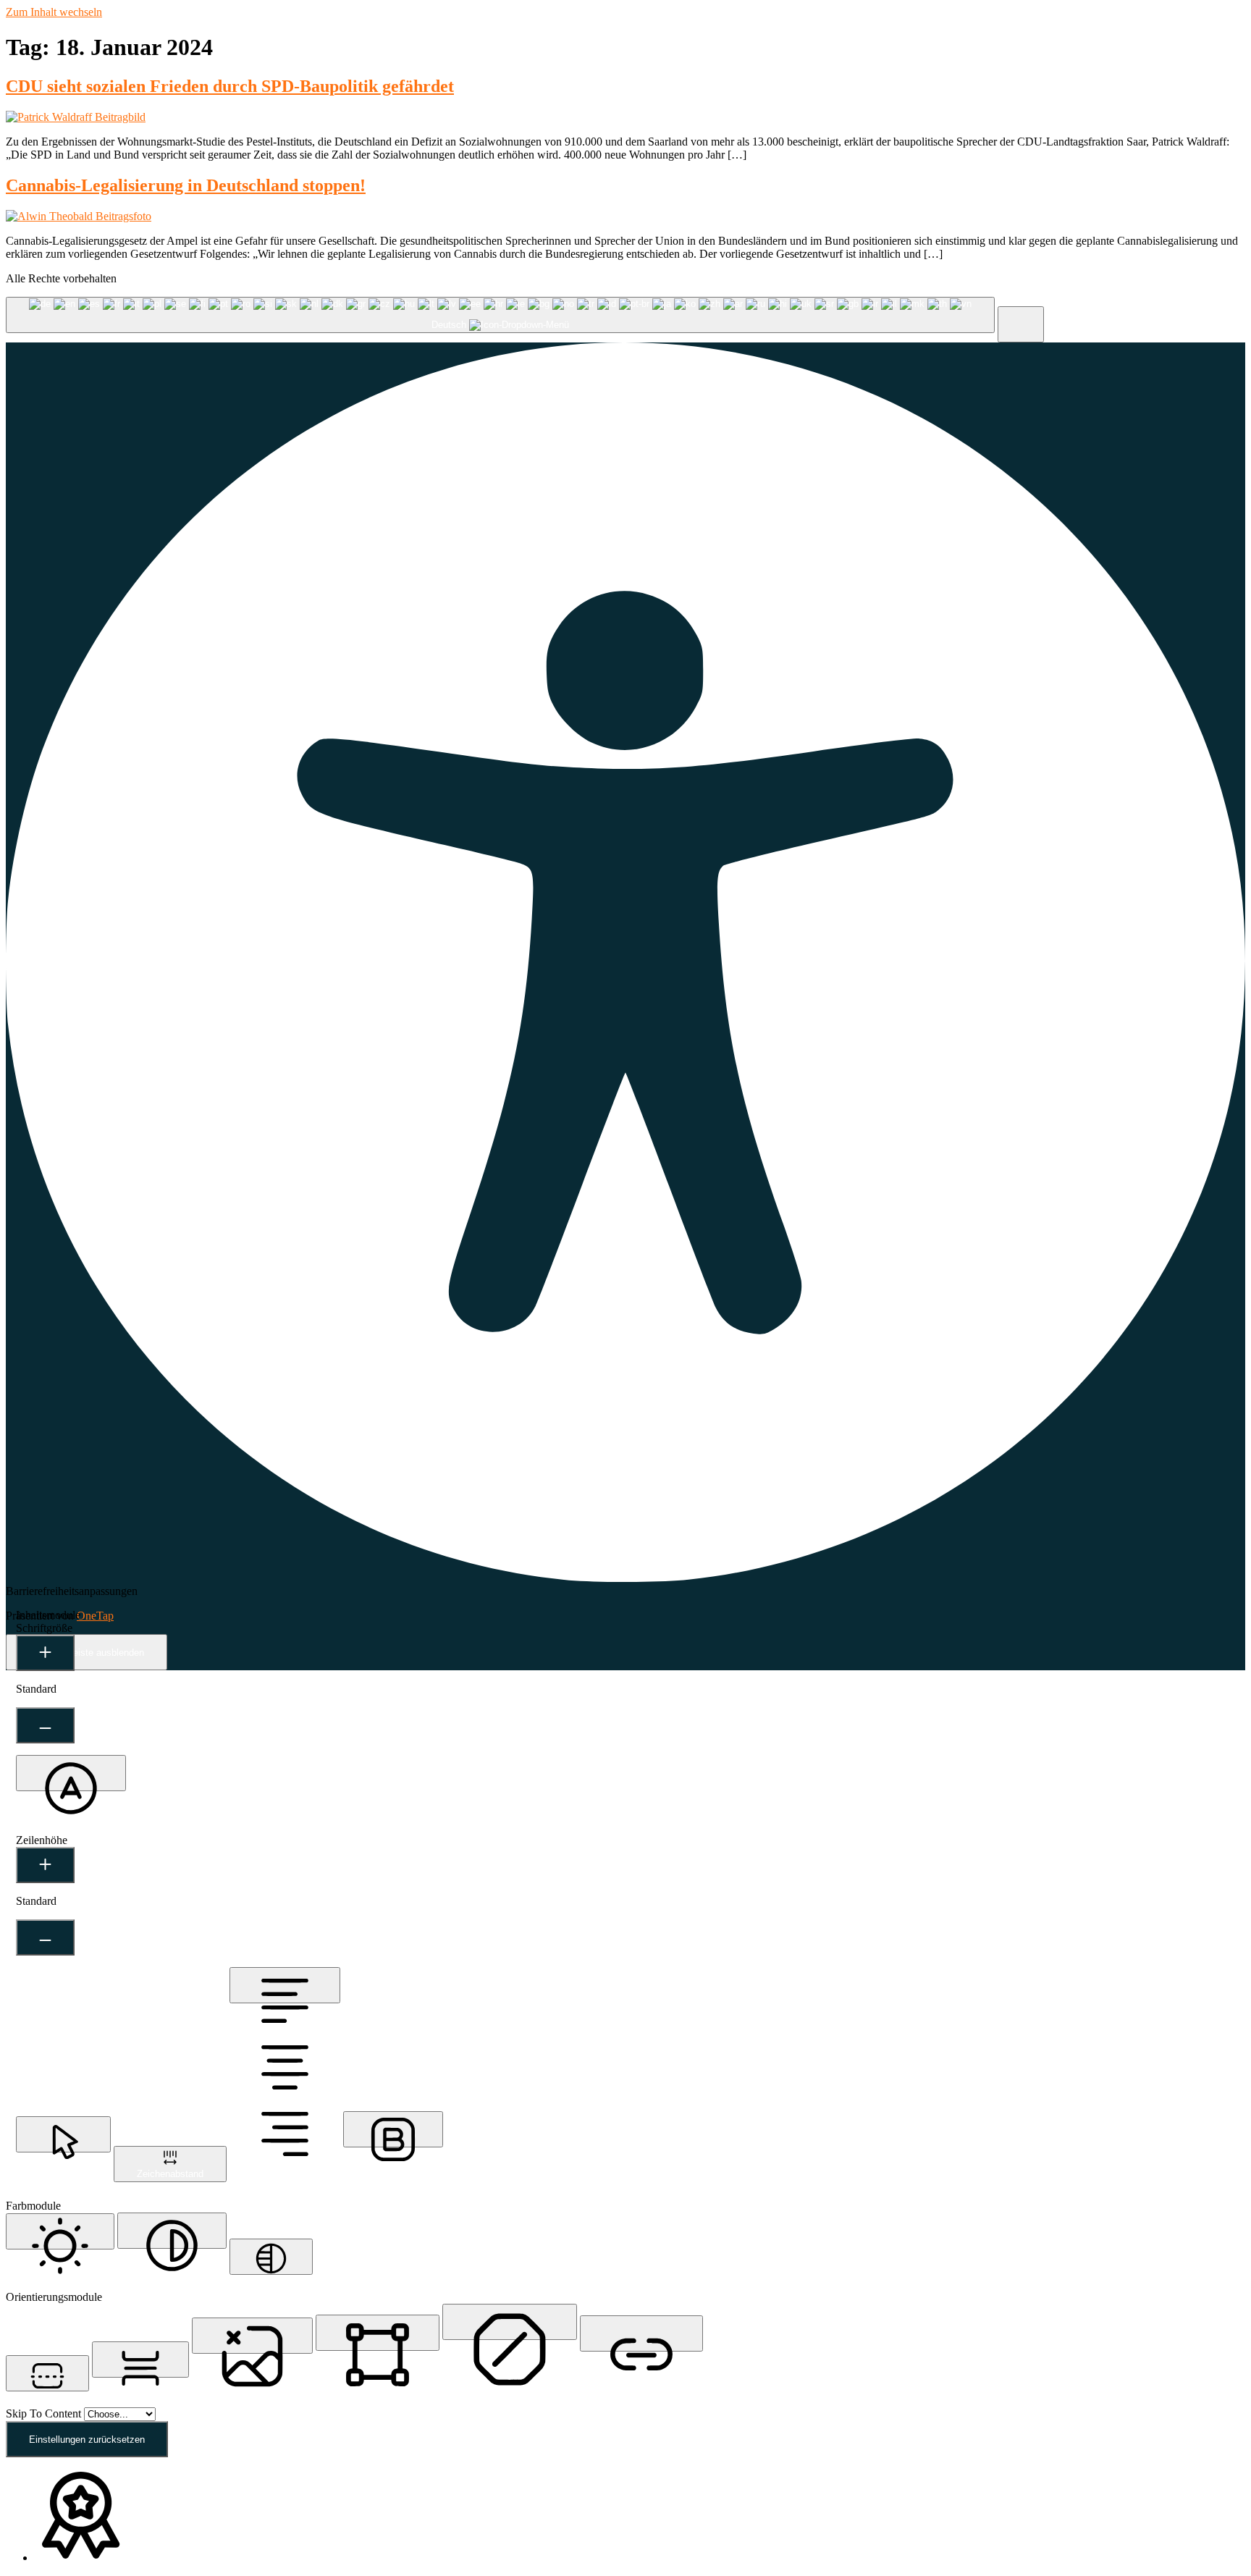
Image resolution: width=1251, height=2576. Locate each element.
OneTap (95, 1616)
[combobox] (500, 315)
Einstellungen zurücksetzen (87, 2440)
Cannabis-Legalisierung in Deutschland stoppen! (186, 185)
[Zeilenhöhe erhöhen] (45, 1865)
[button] (1021, 324)
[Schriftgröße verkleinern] (45, 1725)
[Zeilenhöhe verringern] (45, 1937)
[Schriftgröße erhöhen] (45, 1653)
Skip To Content (45, 2413)
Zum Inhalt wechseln (54, 12)
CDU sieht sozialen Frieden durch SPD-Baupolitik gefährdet (230, 86)
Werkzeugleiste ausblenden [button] (87, 1653)
